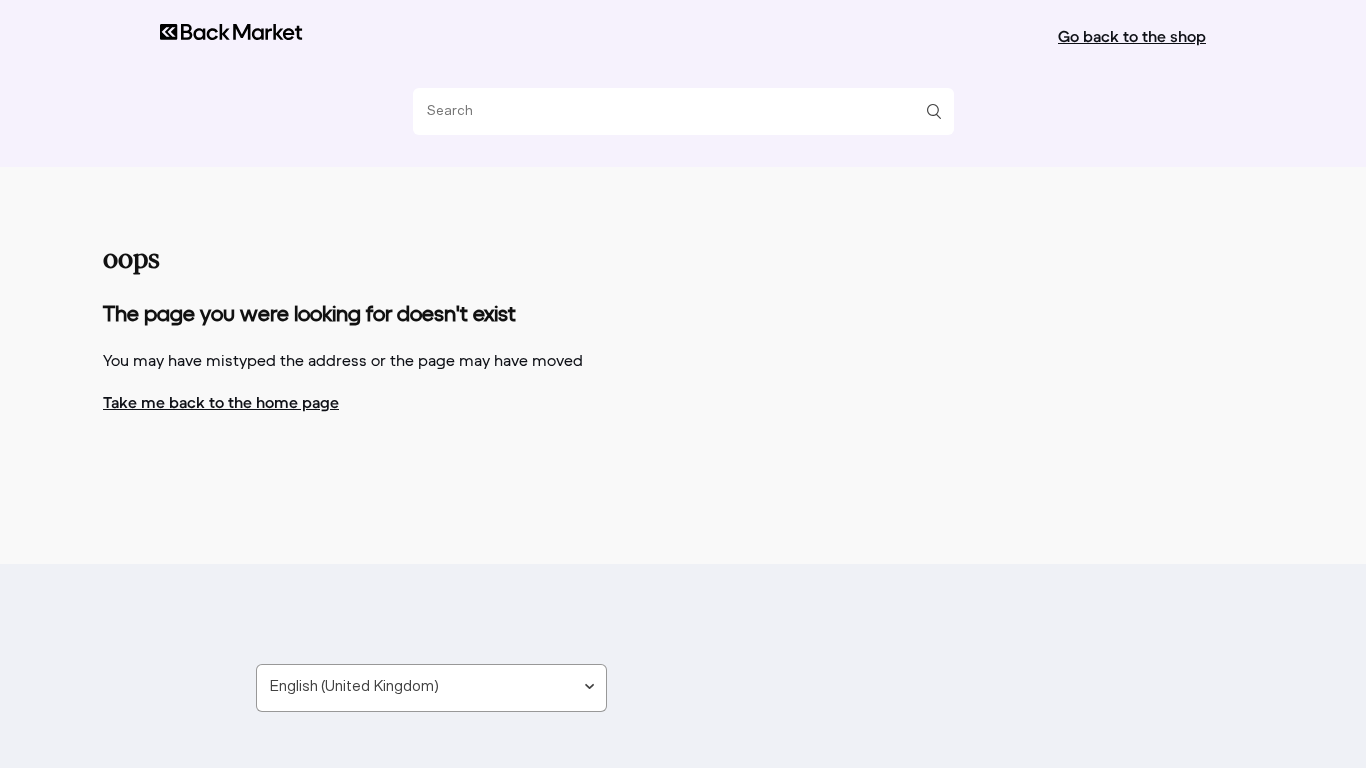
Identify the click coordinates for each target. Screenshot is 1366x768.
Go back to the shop (1132, 36)
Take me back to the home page (221, 402)
